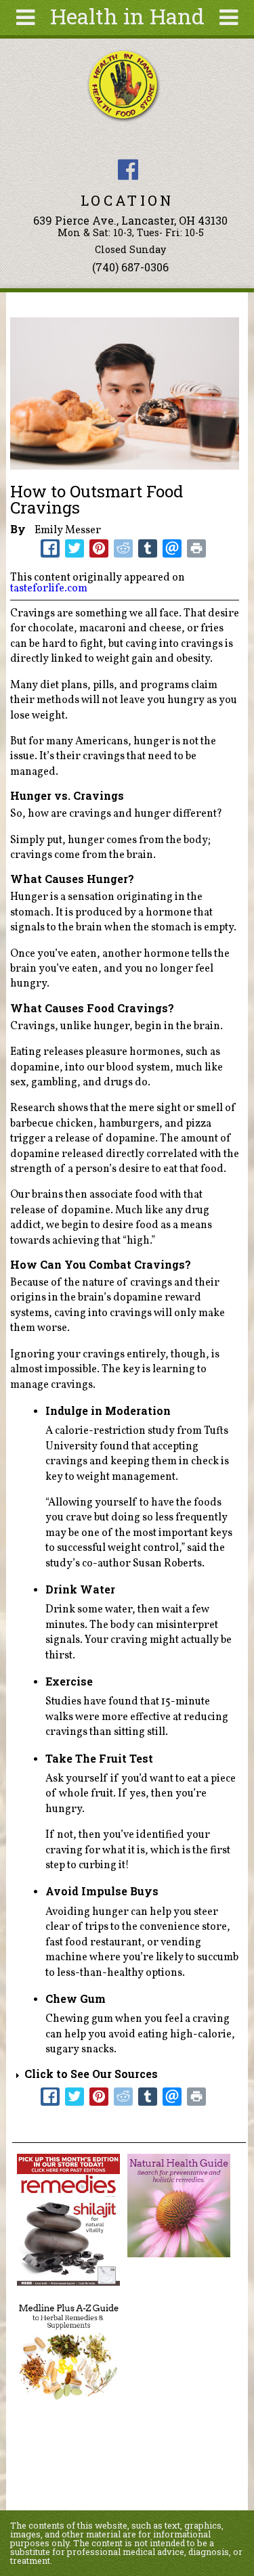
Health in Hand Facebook (128, 170)
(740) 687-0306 (130, 267)
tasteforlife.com (49, 589)
